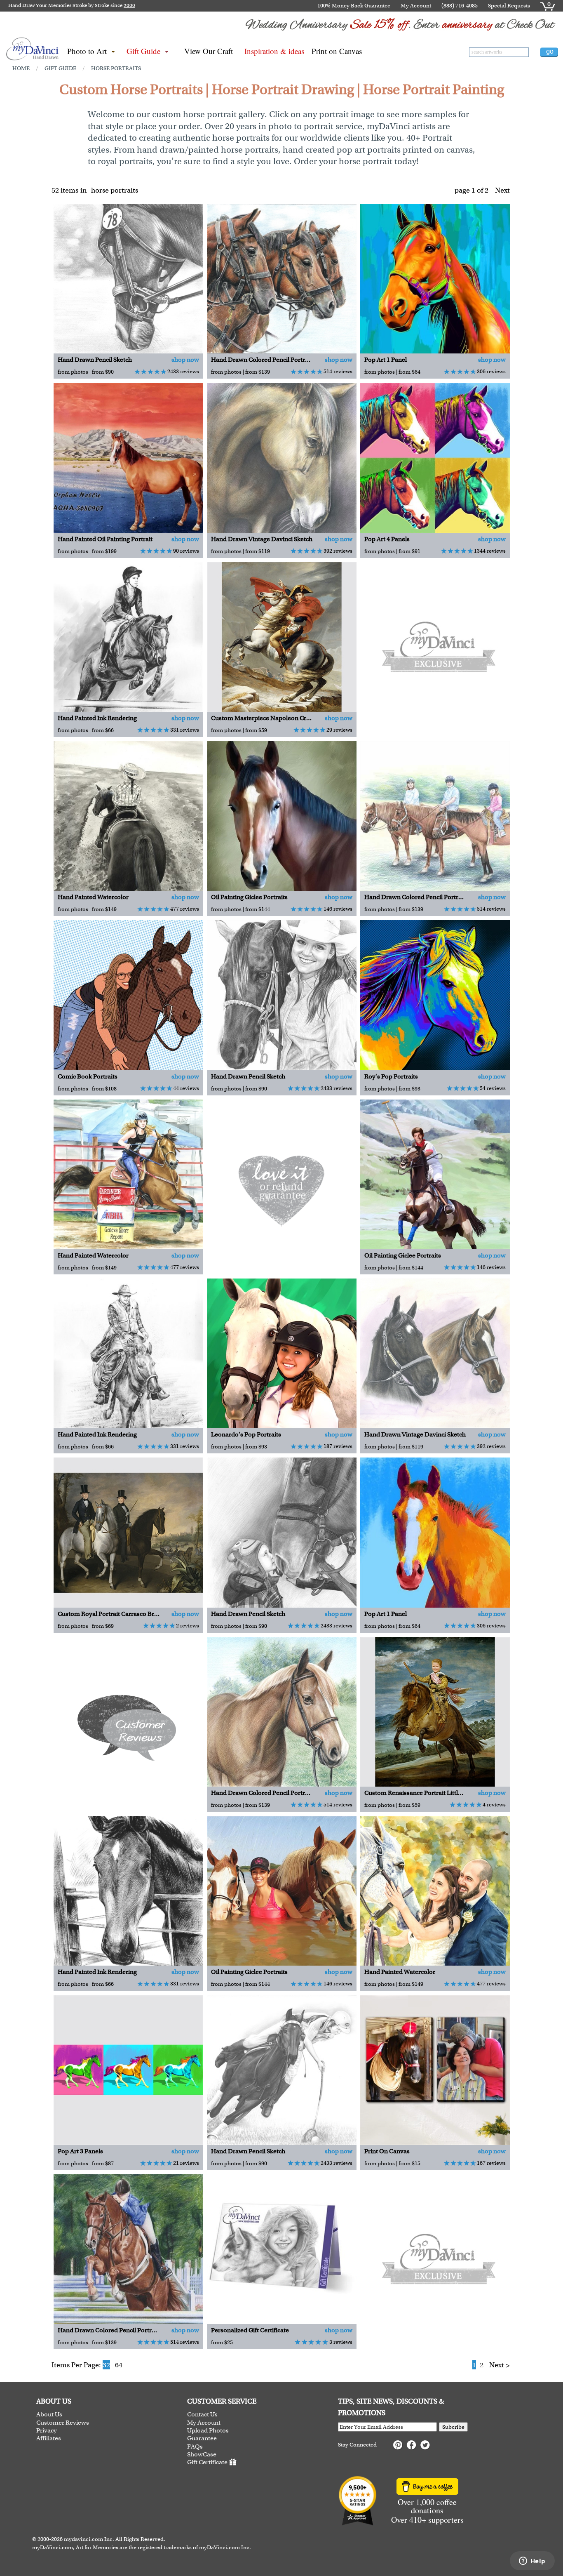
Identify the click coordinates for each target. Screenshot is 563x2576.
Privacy (47, 2431)
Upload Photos (208, 2431)
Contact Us (202, 2415)
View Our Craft (209, 51)
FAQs (195, 2447)
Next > (500, 2365)
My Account (416, 6)
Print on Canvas (337, 51)
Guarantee (202, 2438)
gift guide (60, 68)
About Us (49, 2415)
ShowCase (202, 2455)
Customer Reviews (63, 2423)
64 (119, 2365)
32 (106, 2365)
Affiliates (49, 2438)
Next (502, 190)
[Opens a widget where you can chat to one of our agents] (532, 2562)
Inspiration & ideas (274, 51)
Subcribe (453, 2427)
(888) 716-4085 (460, 6)
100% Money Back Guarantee (354, 6)
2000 (129, 5)
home (21, 68)
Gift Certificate (207, 2463)
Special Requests (509, 6)
